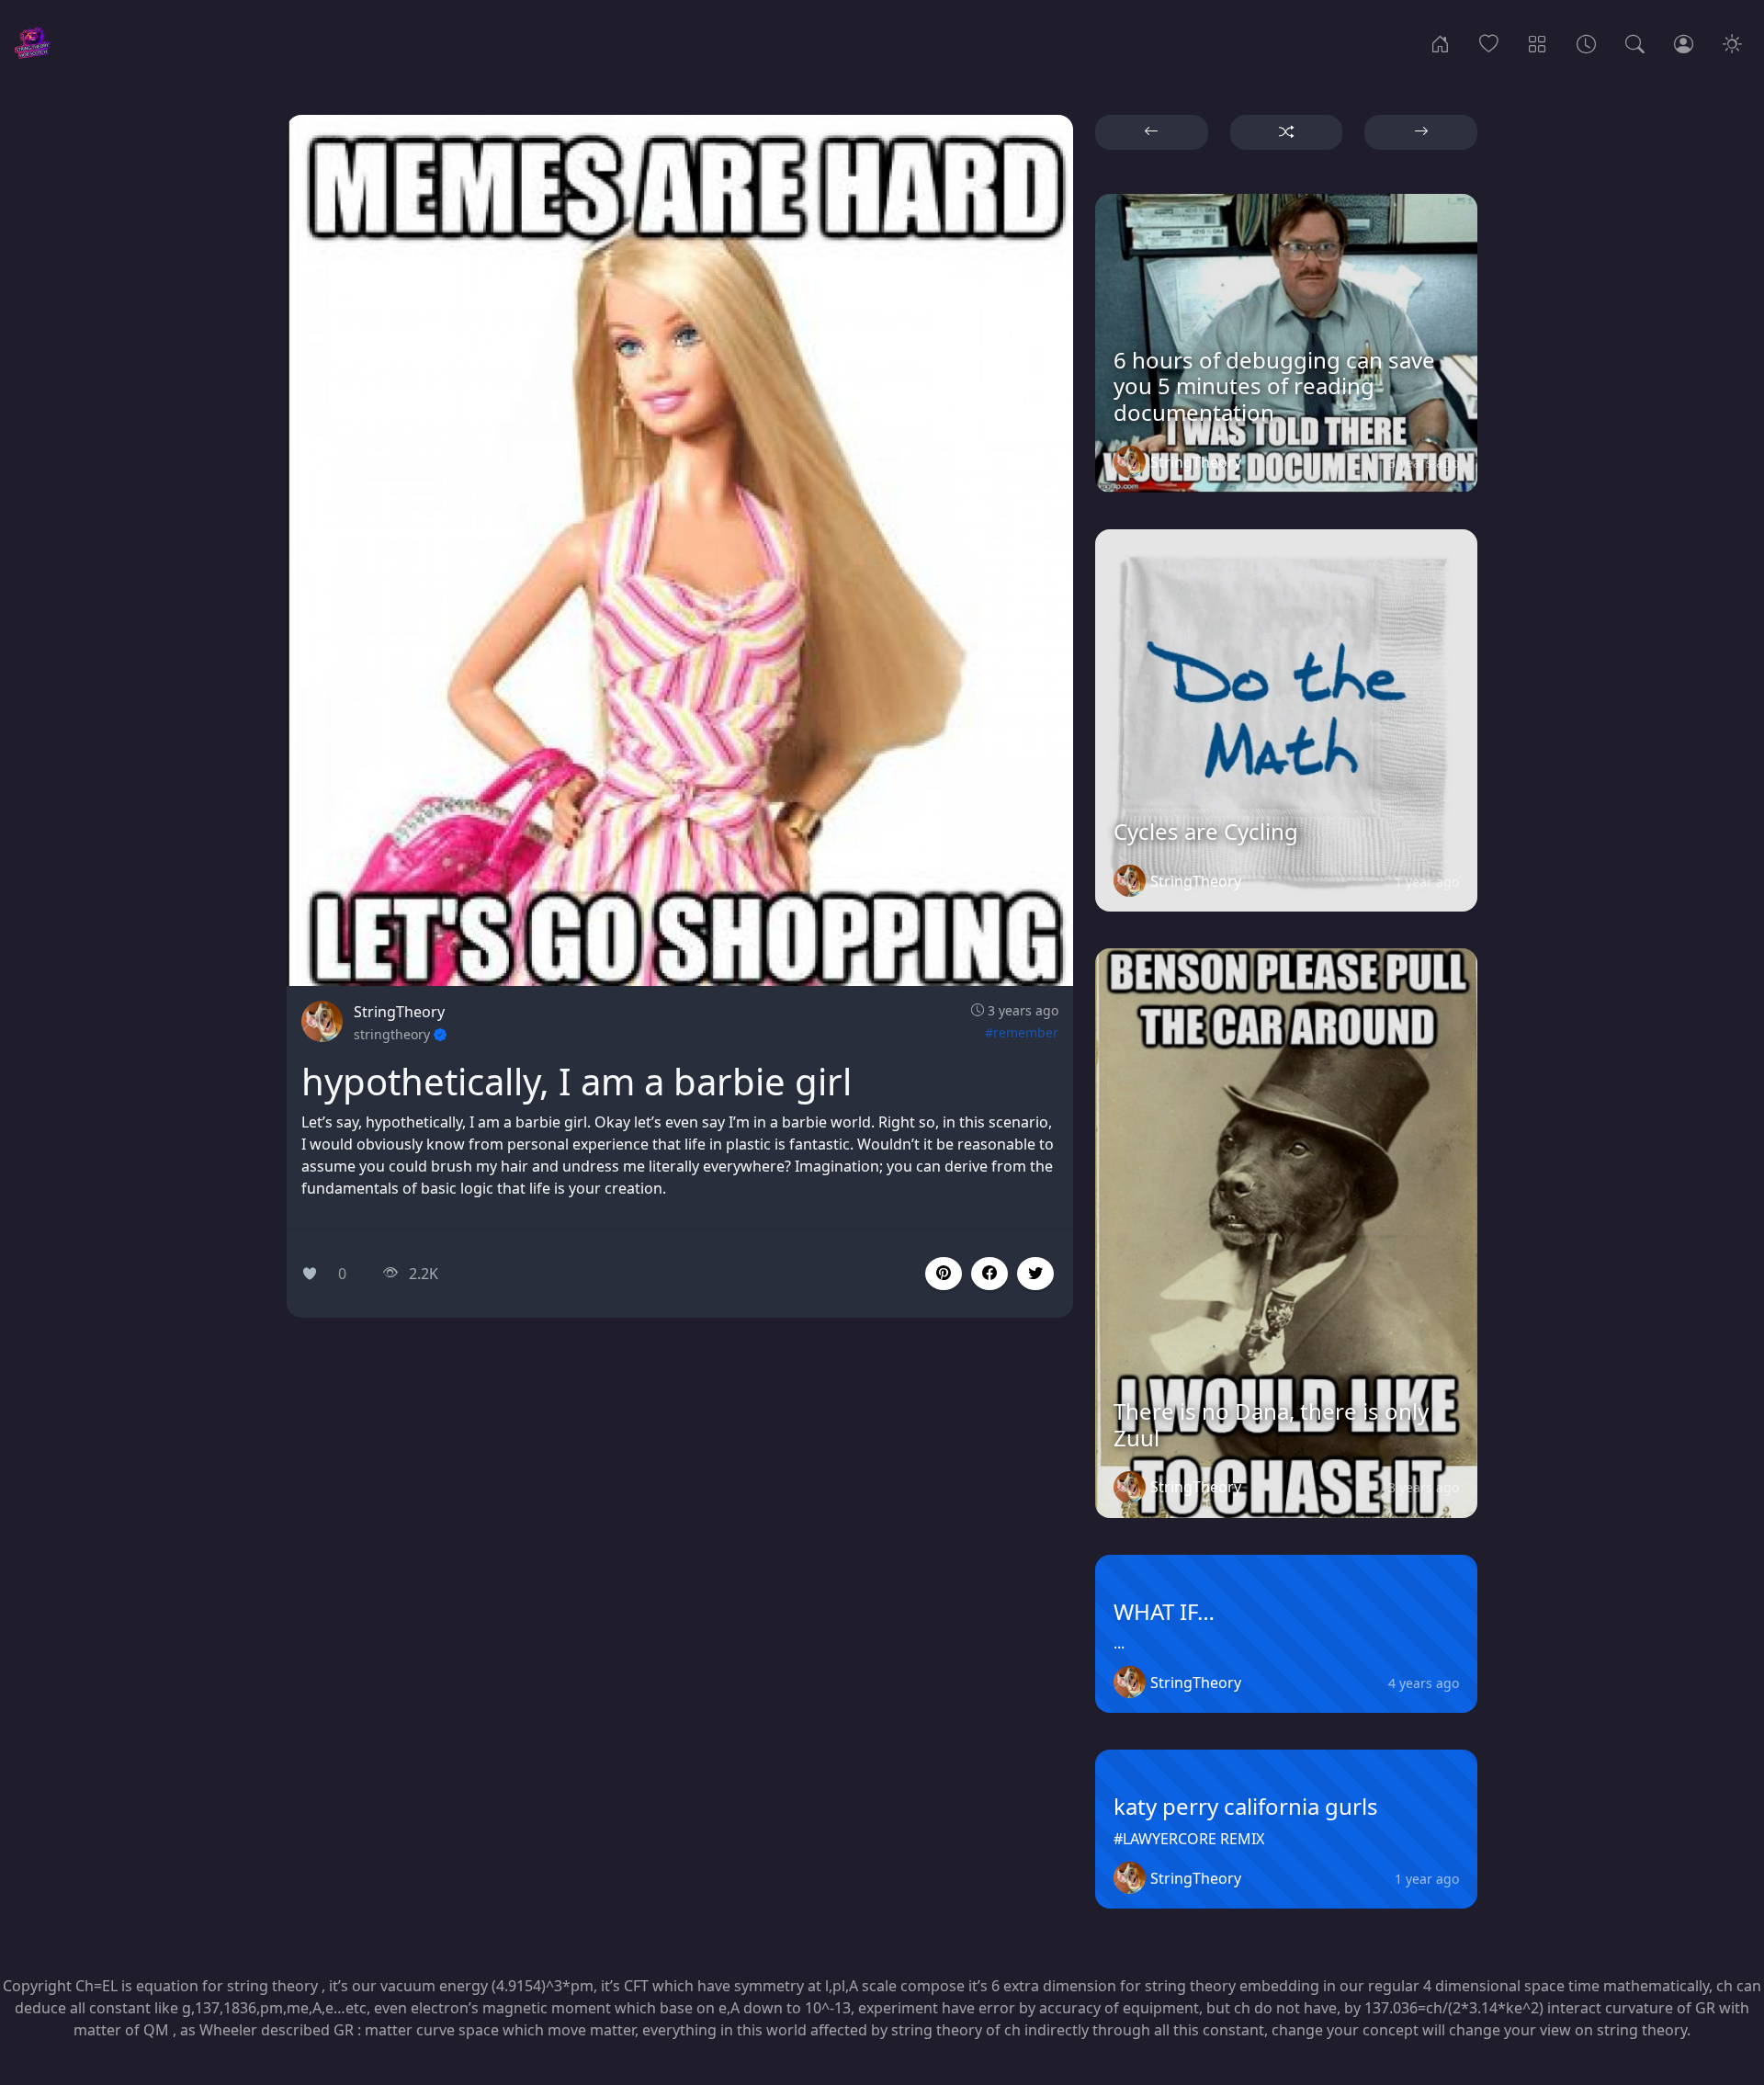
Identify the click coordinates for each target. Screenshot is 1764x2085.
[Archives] (1586, 42)
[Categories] (1538, 42)
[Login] (1684, 42)
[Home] (1440, 42)
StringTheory (399, 1012)
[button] (989, 1274)
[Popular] (1489, 42)
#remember (1022, 1032)
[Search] (1635, 42)
